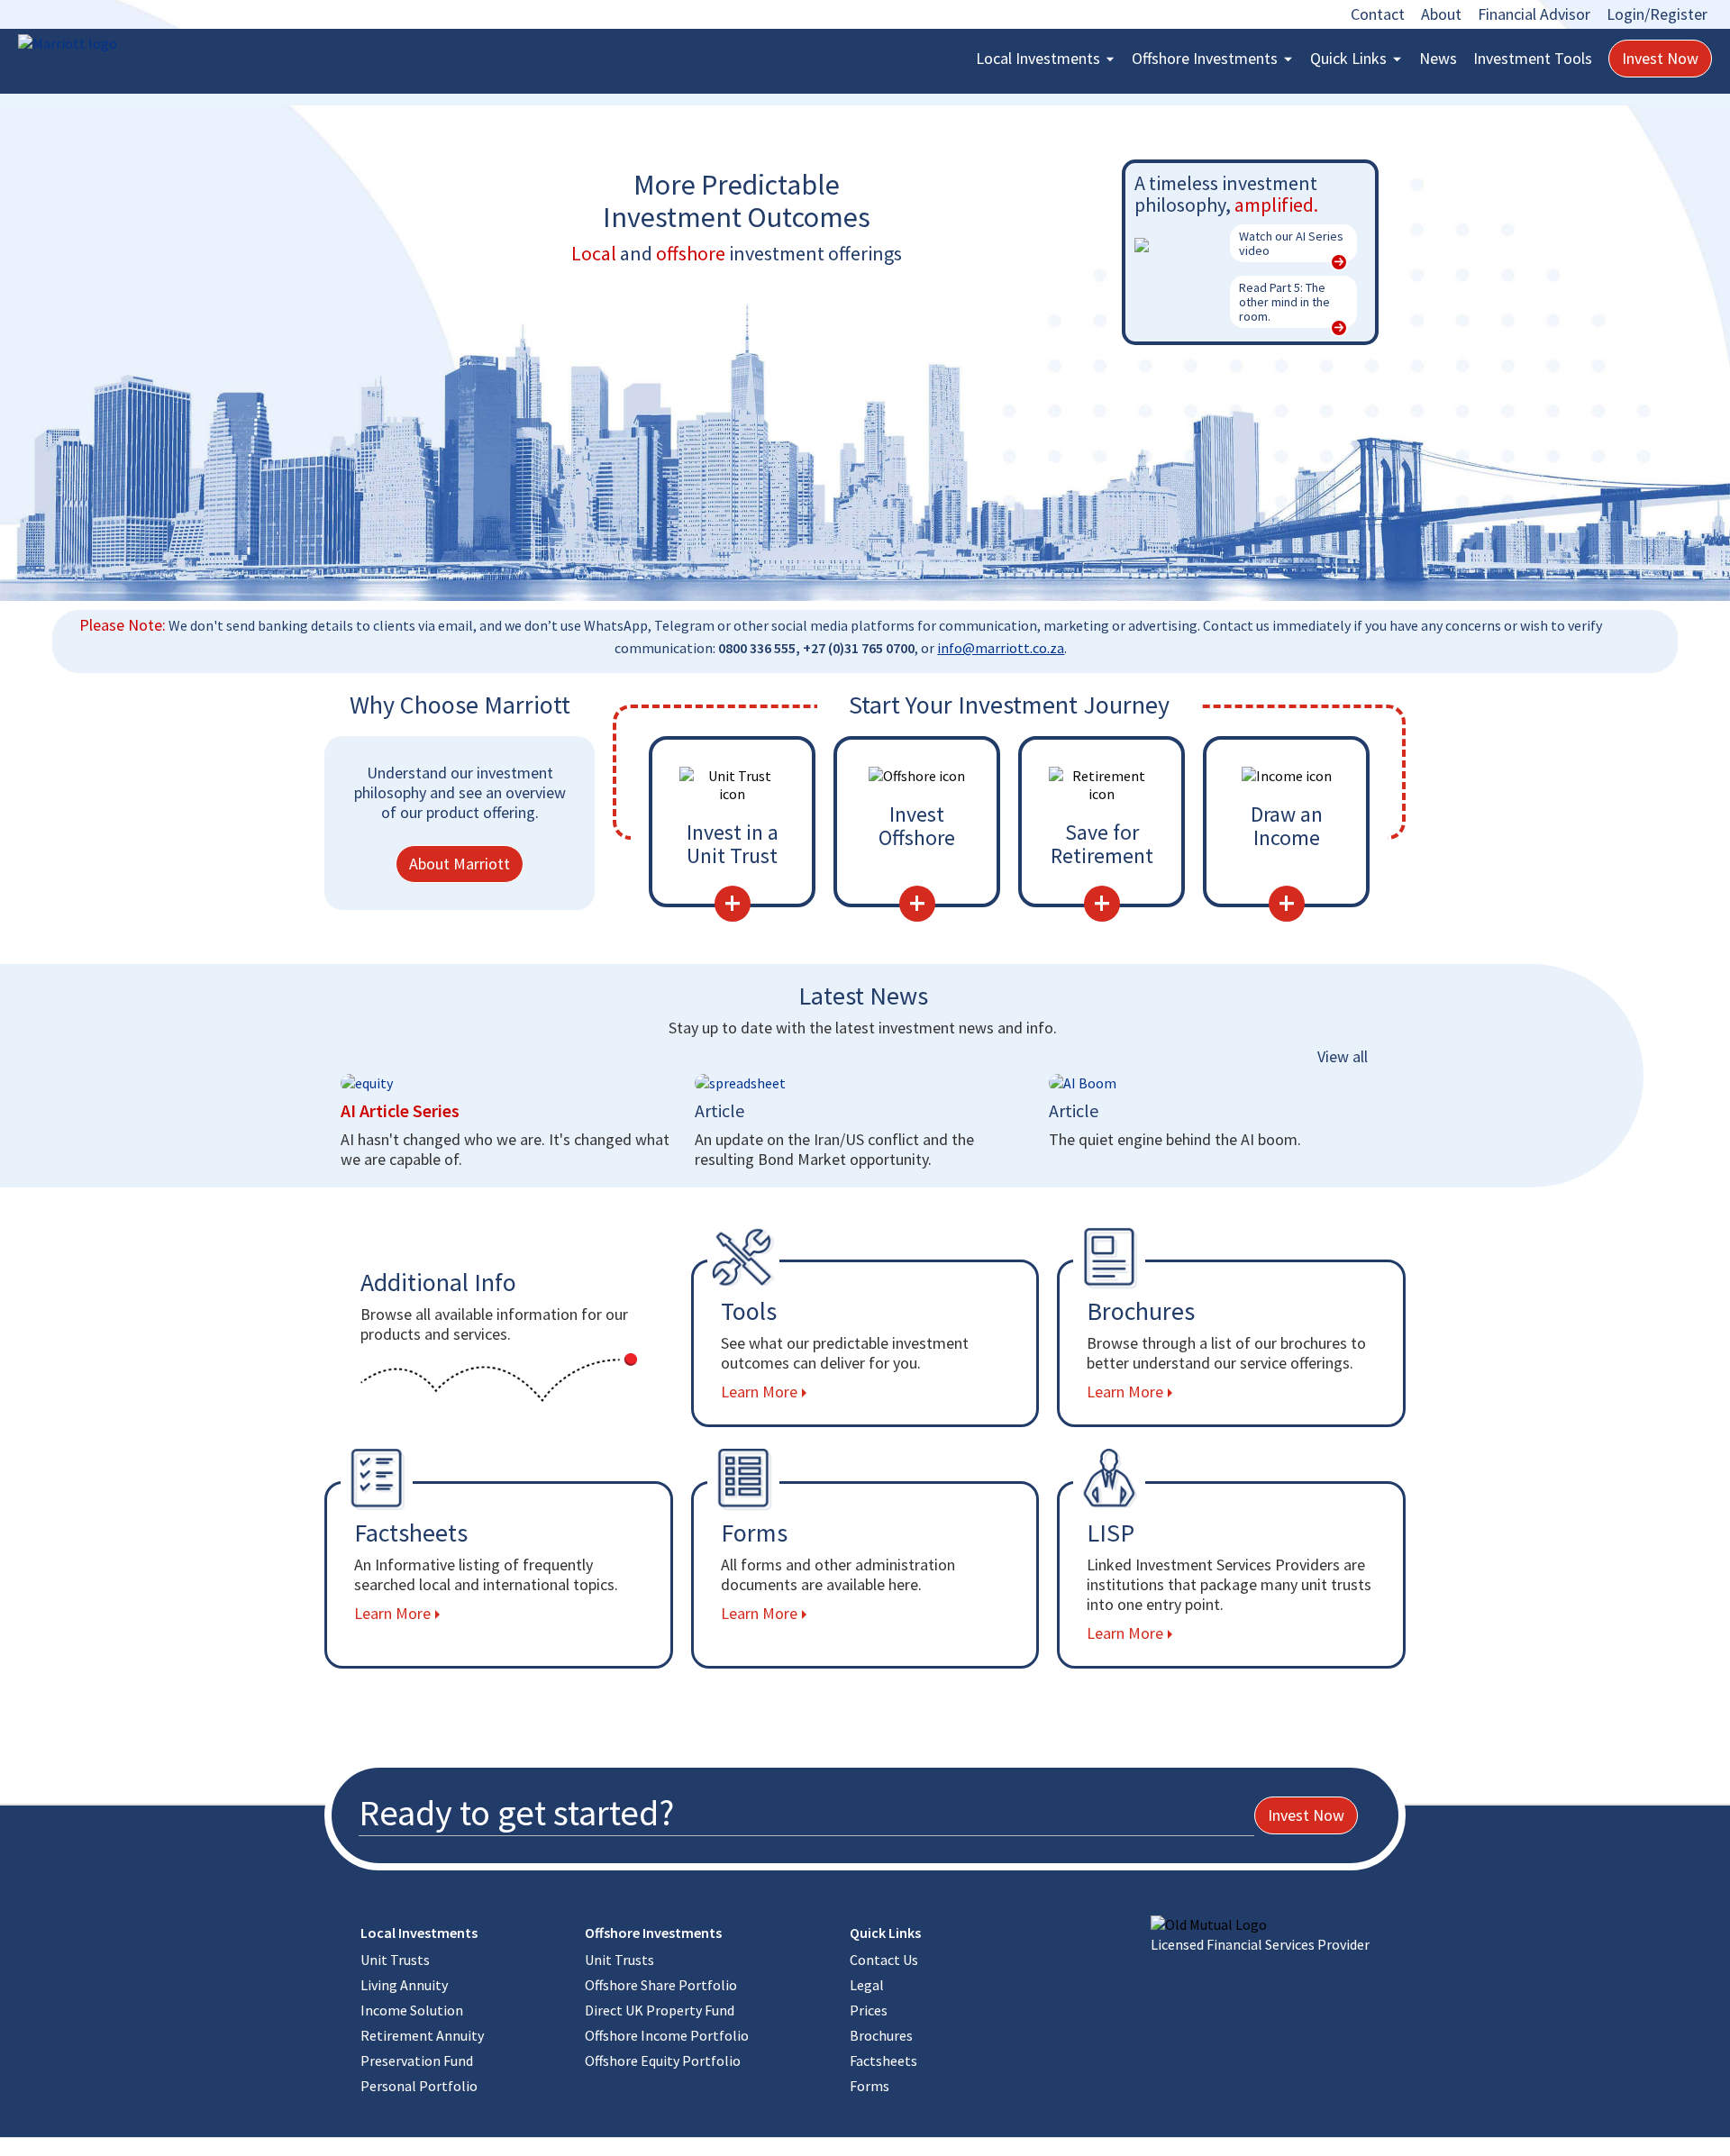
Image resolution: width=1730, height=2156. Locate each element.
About (1441, 14)
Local (1038, 58)
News (1438, 58)
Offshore (1205, 58)
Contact (1378, 14)
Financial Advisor (1534, 14)
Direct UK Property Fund (660, 2010)
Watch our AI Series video (1291, 243)
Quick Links (1348, 58)
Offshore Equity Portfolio (663, 2060)
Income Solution (412, 2010)
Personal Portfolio (419, 2086)
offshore (691, 253)
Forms (870, 2086)
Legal (867, 1985)
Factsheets (883, 2060)
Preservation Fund (417, 2060)
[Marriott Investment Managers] (108, 43)
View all (1343, 1056)
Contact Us (884, 1960)
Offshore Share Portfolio (661, 1985)
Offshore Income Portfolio (667, 2035)
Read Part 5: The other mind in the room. (1284, 302)
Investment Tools (1533, 58)
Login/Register (1657, 14)
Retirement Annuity (422, 2035)
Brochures (881, 2035)
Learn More (759, 1392)
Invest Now (1660, 58)
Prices (869, 2010)
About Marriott (460, 864)
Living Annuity (404, 1985)
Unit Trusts (395, 1960)
